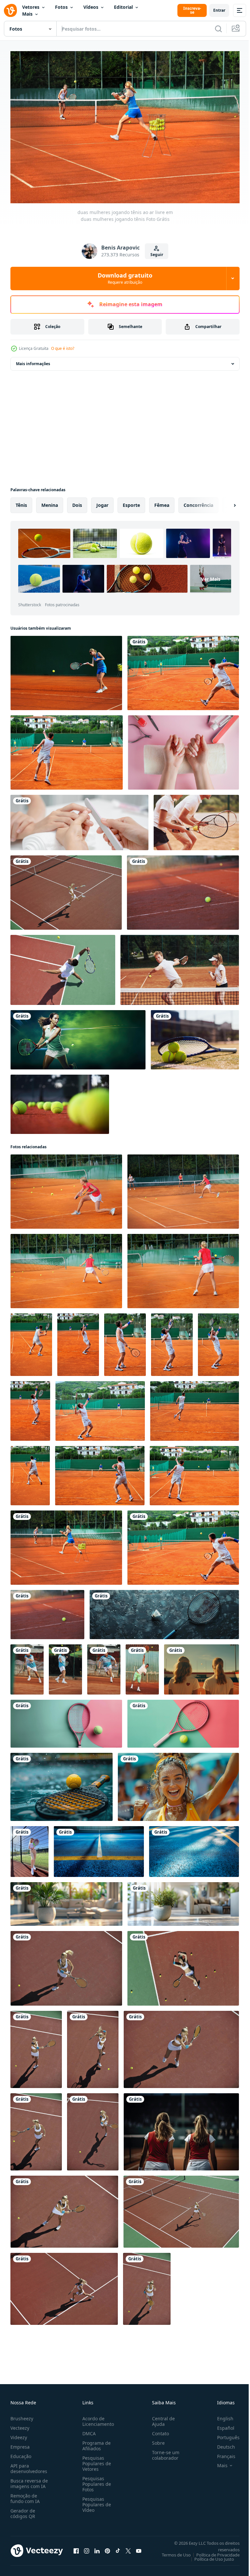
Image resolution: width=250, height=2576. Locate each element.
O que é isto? (63, 348)
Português (223, 2434)
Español (221, 2425)
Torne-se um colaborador (163, 2452)
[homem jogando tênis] (31, 1341)
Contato (158, 2430)
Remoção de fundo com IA (25, 2495)
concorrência (198, 502)
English (220, 2415)
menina (50, 502)
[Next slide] (224, 502)
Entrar (219, 10)
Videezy (19, 2434)
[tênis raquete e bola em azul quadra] (164, 1611)
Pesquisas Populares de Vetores (95, 2460)
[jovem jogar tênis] (93, 2129)
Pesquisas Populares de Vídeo (95, 2501)
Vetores (31, 7)
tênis (21, 502)
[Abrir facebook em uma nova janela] (76, 2548)
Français (221, 2453)
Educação (21, 2453)
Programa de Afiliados (95, 2442)
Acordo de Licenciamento (97, 2418)
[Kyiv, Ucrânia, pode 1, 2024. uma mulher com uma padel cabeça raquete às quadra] (29, 1848)
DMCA (88, 2430)
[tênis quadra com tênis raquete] (99, 1848)
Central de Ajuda (161, 2418)
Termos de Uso (171, 2552)
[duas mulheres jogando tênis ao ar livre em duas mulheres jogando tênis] (66, 1544)
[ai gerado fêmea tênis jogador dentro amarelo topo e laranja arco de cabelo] (178, 1784)
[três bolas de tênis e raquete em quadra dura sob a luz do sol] (195, 1037)
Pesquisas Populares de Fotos (95, 2481)
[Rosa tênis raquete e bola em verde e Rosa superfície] (66, 1720)
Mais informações (33, 360)
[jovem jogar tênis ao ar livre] (66, 889)
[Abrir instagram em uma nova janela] (87, 2548)
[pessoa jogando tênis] (66, 670)
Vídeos (91, 7)
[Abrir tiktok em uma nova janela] (118, 2548)
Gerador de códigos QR (23, 2510)
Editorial (123, 7)
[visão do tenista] (183, 889)
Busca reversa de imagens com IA (29, 2480)
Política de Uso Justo (209, 2556)
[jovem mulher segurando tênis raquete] (66, 1901)
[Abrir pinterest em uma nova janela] (107, 2548)
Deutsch (221, 2444)
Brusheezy (22, 2415)
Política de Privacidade (213, 2552)
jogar (102, 502)
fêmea (162, 502)
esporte (131, 502)
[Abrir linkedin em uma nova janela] (97, 2548)
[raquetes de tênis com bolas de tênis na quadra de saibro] (60, 1101)
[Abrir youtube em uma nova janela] (139, 2548)
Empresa (20, 2444)
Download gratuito (125, 278)
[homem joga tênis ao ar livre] (183, 670)
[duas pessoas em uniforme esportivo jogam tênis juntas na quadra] (180, 967)
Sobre (156, 2440)
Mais (27, 14)
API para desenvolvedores (29, 2465)
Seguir (157, 255)
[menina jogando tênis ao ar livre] (66, 1188)
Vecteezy (20, 2425)
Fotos (61, 7)
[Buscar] (218, 29)
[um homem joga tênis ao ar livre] (125, 1341)
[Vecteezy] (10, 10)
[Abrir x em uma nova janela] (128, 2548)
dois (77, 502)
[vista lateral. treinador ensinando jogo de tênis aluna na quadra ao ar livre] (196, 819)
